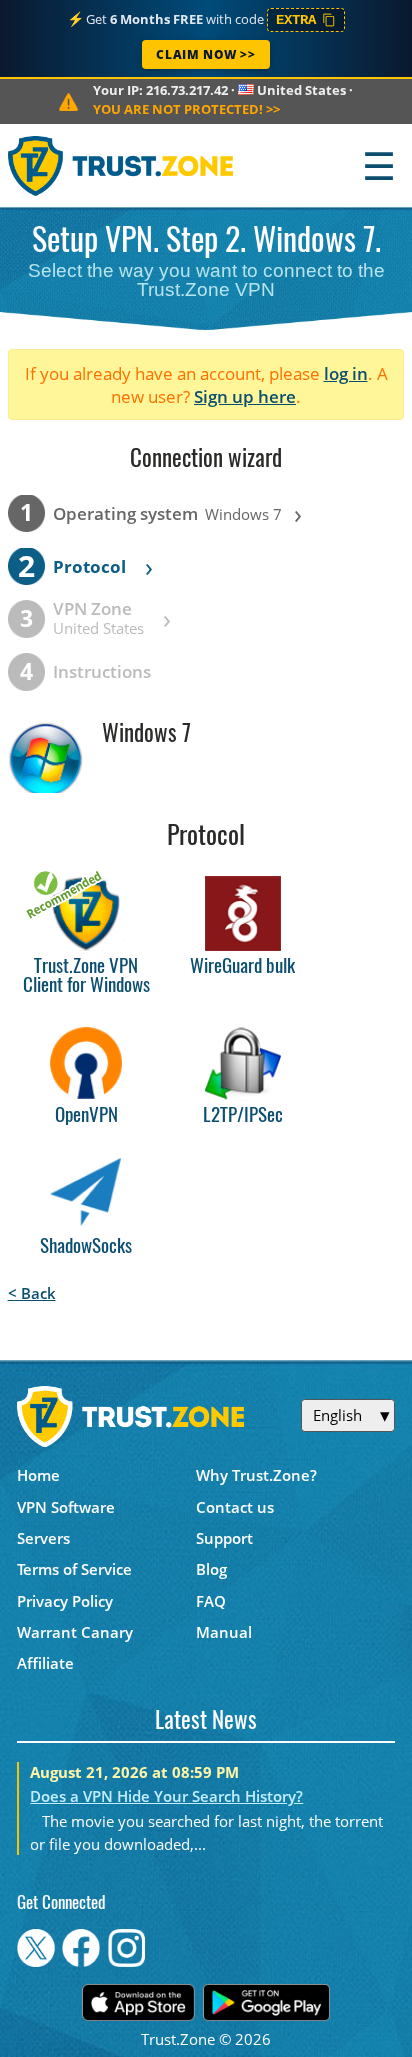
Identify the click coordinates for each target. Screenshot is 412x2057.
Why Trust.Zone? (256, 1475)
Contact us (235, 1507)
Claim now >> (205, 54)
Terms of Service (74, 1569)
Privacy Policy (65, 1601)
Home (38, 1475)
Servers (43, 1538)
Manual (224, 1632)
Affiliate (45, 1663)
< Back (32, 1293)
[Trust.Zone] (121, 165)
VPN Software (66, 1507)
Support (224, 1538)
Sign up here (245, 396)
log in (346, 373)
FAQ (211, 1601)
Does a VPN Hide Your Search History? (166, 1796)
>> (186, 109)
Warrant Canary (75, 1632)
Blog (211, 1569)
